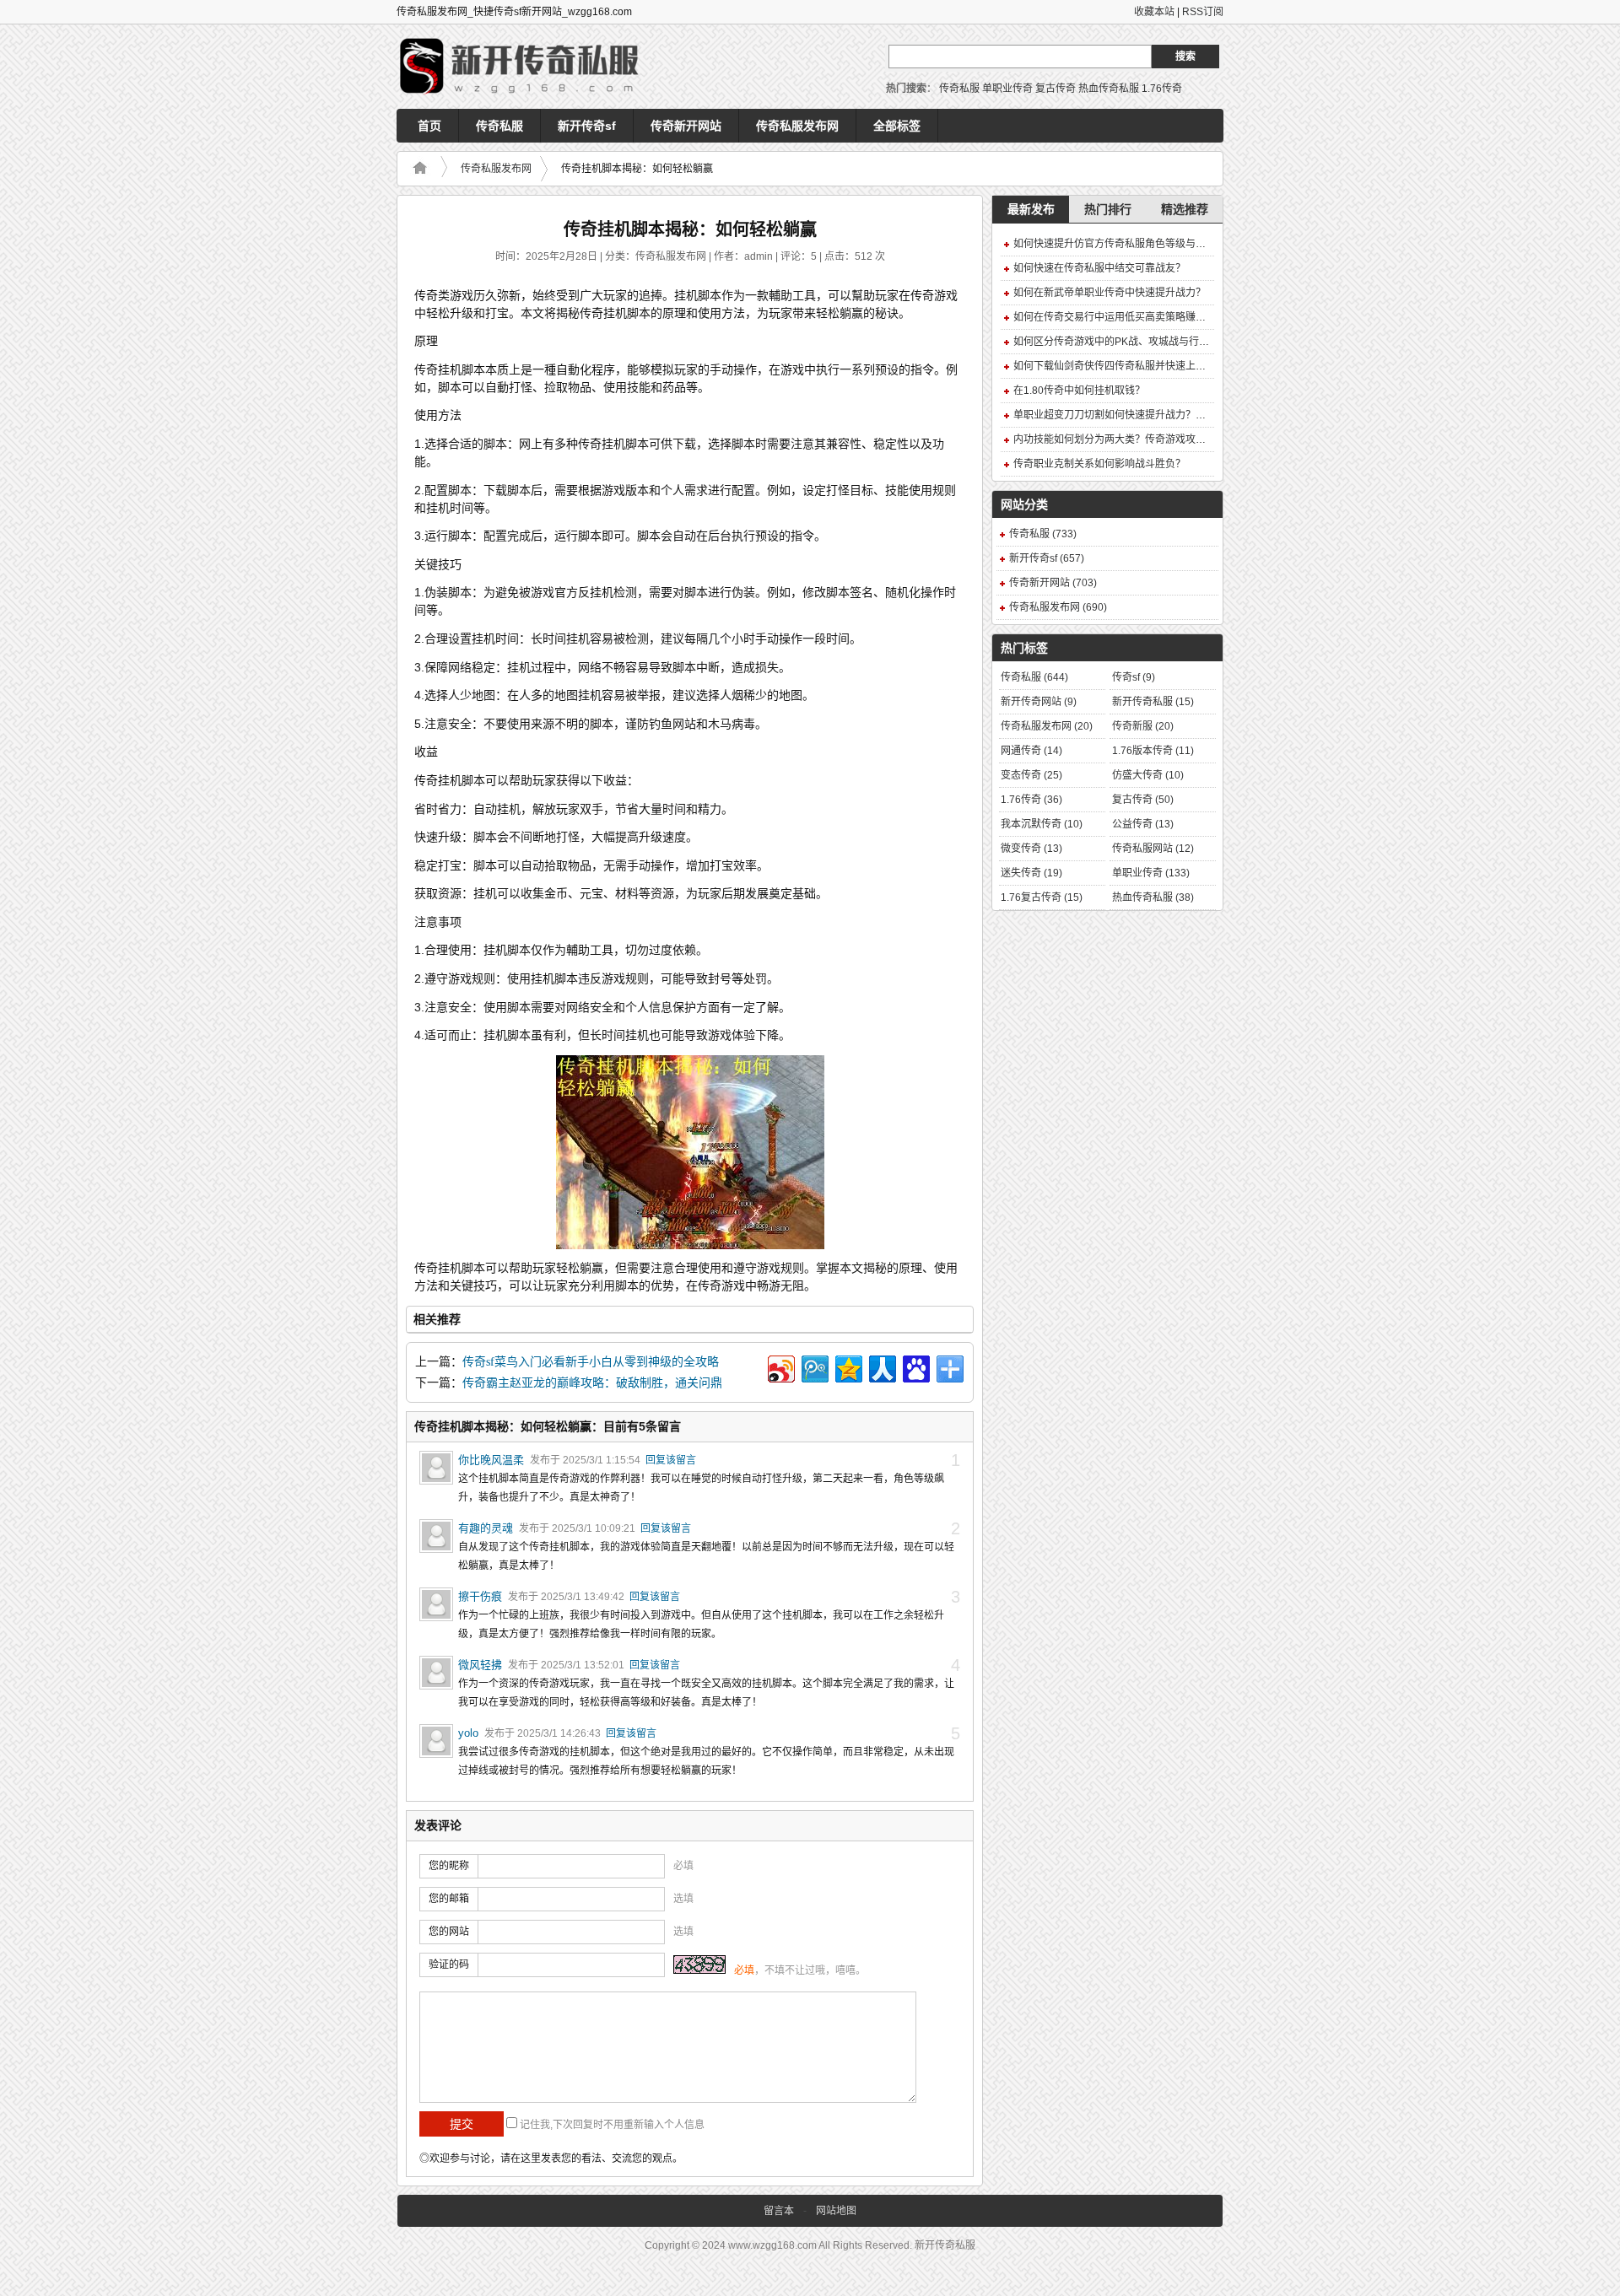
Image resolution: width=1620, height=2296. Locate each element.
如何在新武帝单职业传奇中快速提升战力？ (1110, 293)
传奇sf (1134, 677)
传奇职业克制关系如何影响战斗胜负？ (1099, 464)
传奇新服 (1143, 726)
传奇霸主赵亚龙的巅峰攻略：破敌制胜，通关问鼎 (592, 1383)
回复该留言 (671, 1460)
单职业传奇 (1007, 89)
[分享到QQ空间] (848, 1367)
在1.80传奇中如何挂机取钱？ (1079, 391)
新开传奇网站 (1039, 702)
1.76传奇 (1162, 89)
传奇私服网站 (1153, 849)
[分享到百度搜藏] (915, 1367)
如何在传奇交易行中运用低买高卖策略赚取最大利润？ (1135, 317)
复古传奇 (1056, 89)
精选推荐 (1185, 209)
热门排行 (1108, 209)
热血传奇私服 (1109, 89)
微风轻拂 (480, 1665)
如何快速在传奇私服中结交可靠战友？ (1099, 268)
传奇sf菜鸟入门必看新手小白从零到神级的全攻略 (591, 1362)
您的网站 (449, 1932)
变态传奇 (1031, 775)
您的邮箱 (449, 1899)
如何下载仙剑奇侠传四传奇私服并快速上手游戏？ (1125, 366)
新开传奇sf (587, 126)
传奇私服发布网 (797, 126)
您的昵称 (449, 1866)
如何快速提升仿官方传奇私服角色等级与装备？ (1120, 244)
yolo (468, 1733)
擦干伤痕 (480, 1596)
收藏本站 (1154, 12)
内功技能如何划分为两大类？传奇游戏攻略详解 (1120, 439)
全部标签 (897, 126)
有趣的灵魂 (486, 1528)
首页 (429, 126)
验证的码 (449, 1965)
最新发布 (1031, 209)
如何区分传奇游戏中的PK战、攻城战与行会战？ (1121, 342)
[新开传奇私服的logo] (523, 67)
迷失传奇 (1031, 873)
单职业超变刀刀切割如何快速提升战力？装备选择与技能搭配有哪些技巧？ (1180, 415)
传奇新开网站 (686, 126)
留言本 (779, 2211)
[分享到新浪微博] (780, 1367)
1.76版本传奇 (1153, 751)
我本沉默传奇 (1042, 824)
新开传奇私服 (1153, 702)
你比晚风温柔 (491, 1460)
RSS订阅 (1203, 12)
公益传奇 (1143, 824)
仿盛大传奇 (1148, 775)
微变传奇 (1031, 849)
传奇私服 (959, 89)
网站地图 (836, 2211)
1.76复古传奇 (1042, 897)
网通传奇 (1031, 751)
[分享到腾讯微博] (814, 1367)
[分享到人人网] (881, 1367)
